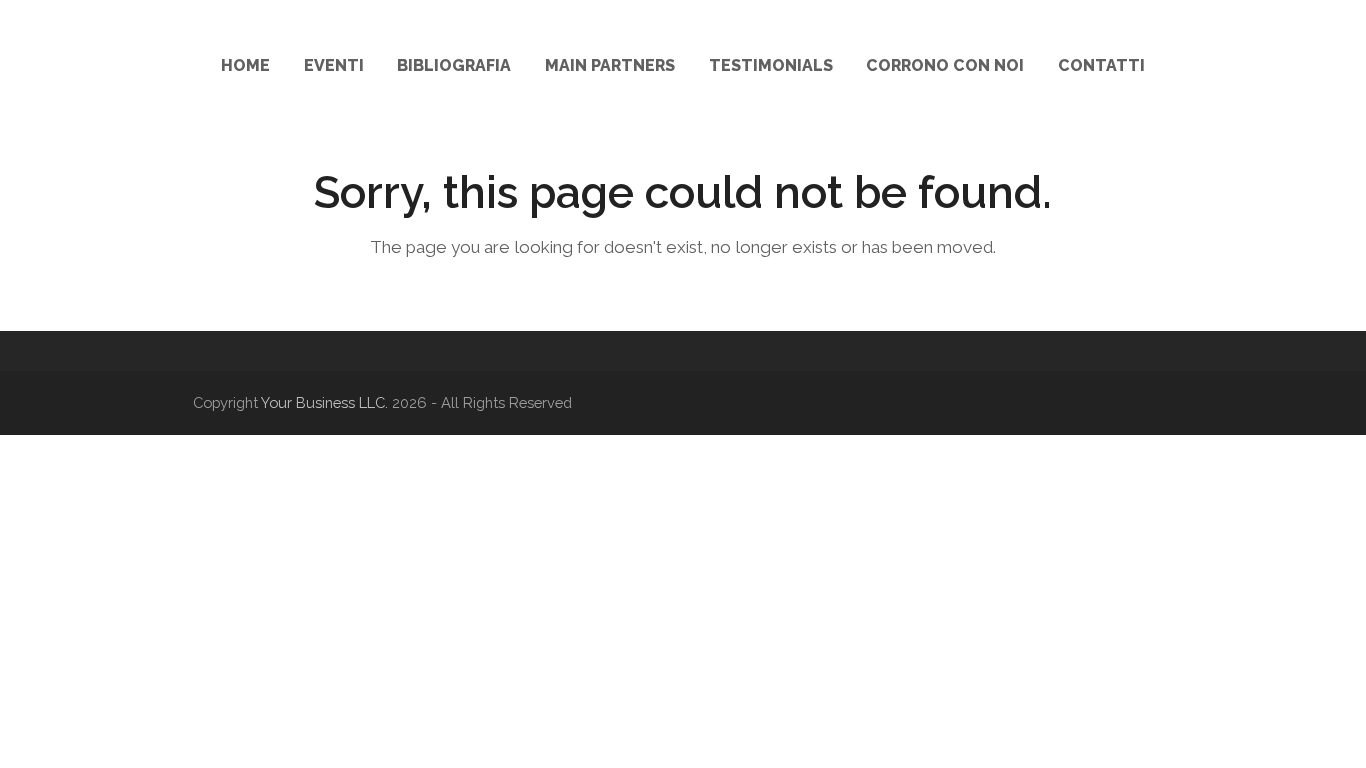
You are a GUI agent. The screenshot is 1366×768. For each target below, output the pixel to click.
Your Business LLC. (324, 402)
